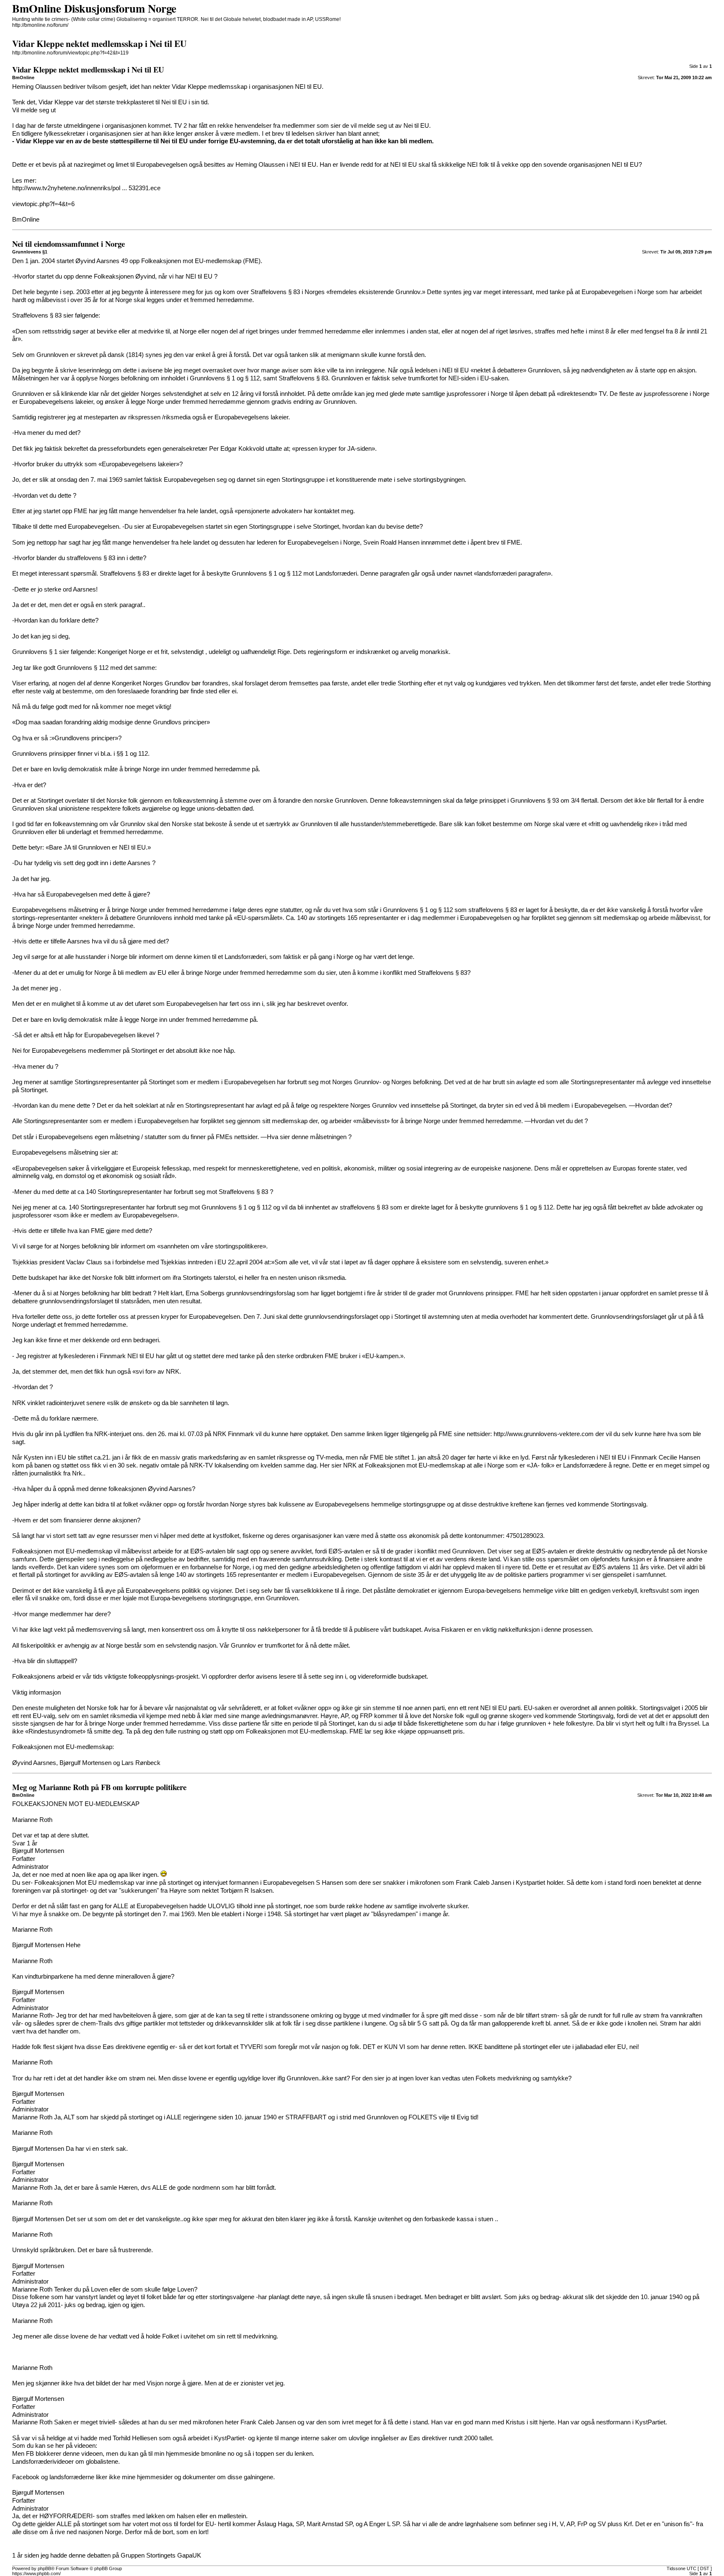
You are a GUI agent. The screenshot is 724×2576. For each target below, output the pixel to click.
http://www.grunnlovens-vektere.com (544, 1434)
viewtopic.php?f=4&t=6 (43, 204)
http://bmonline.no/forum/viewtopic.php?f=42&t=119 (70, 53)
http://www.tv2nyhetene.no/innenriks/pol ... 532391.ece (86, 188)
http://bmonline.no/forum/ (40, 25)
